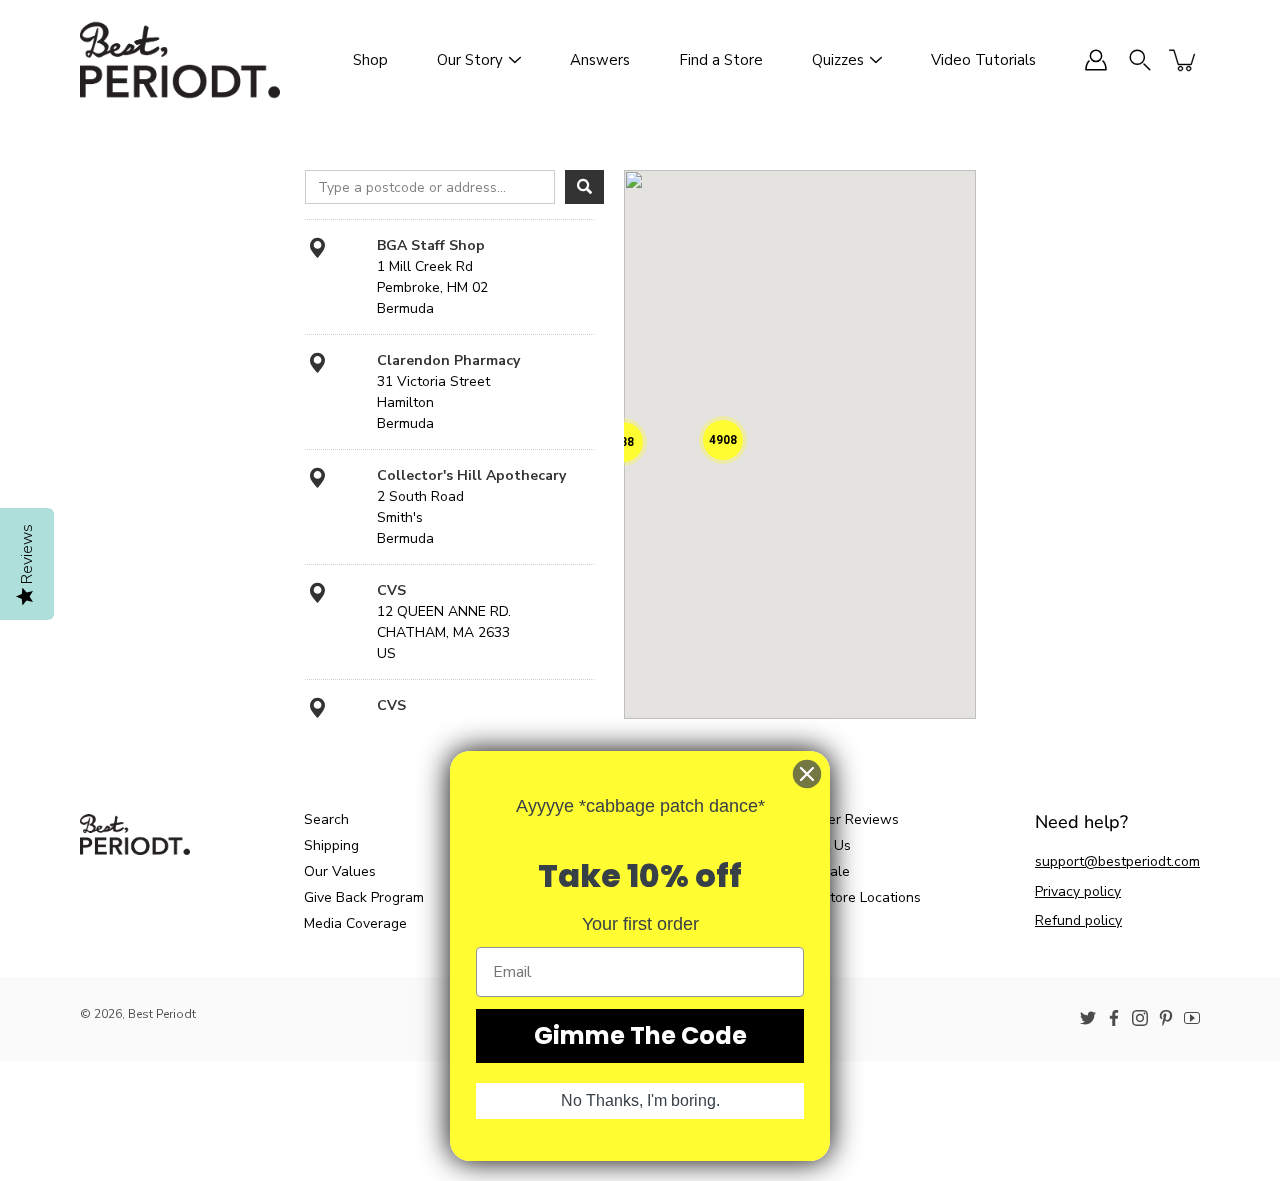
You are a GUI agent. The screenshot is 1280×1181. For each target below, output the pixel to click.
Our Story (470, 60)
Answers (600, 60)
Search (326, 819)
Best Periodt (162, 1014)
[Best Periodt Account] (1096, 60)
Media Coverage (355, 923)
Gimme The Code (640, 1035)
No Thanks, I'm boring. (640, 1100)
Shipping (331, 845)
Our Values (340, 871)
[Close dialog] (807, 774)
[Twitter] (1088, 1018)
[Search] (584, 187)
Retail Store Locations (850, 897)
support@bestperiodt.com (1117, 861)
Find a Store (721, 60)
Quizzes (838, 60)
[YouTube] (1192, 1018)
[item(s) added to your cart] (1184, 60)
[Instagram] (1140, 1018)
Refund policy (1078, 920)
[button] (723, 440)
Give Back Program (364, 897)
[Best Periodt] (180, 60)
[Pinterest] (1166, 1018)
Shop (370, 60)
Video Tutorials (983, 60)
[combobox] (430, 187)
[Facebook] (1114, 1018)
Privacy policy (1078, 891)
